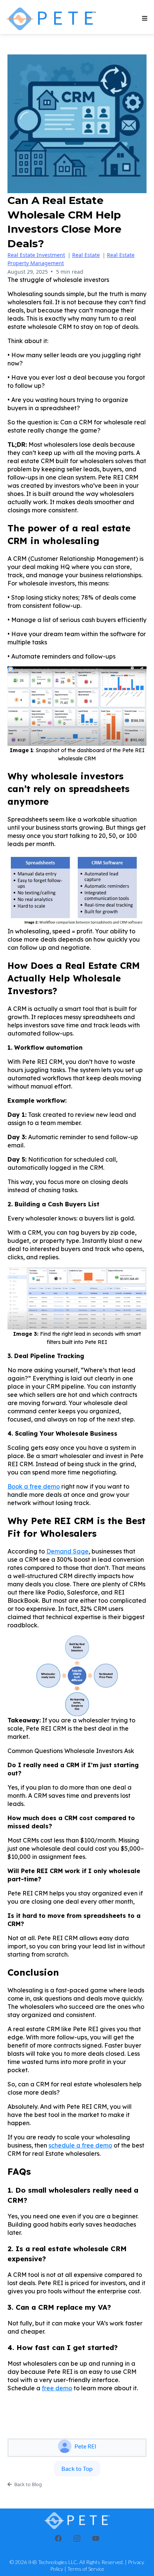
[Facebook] (58, 2538)
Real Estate (86, 255)
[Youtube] (96, 2538)
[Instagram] (77, 2538)
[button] (144, 19)
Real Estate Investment (36, 255)
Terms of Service (86, 2569)
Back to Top (77, 2468)
